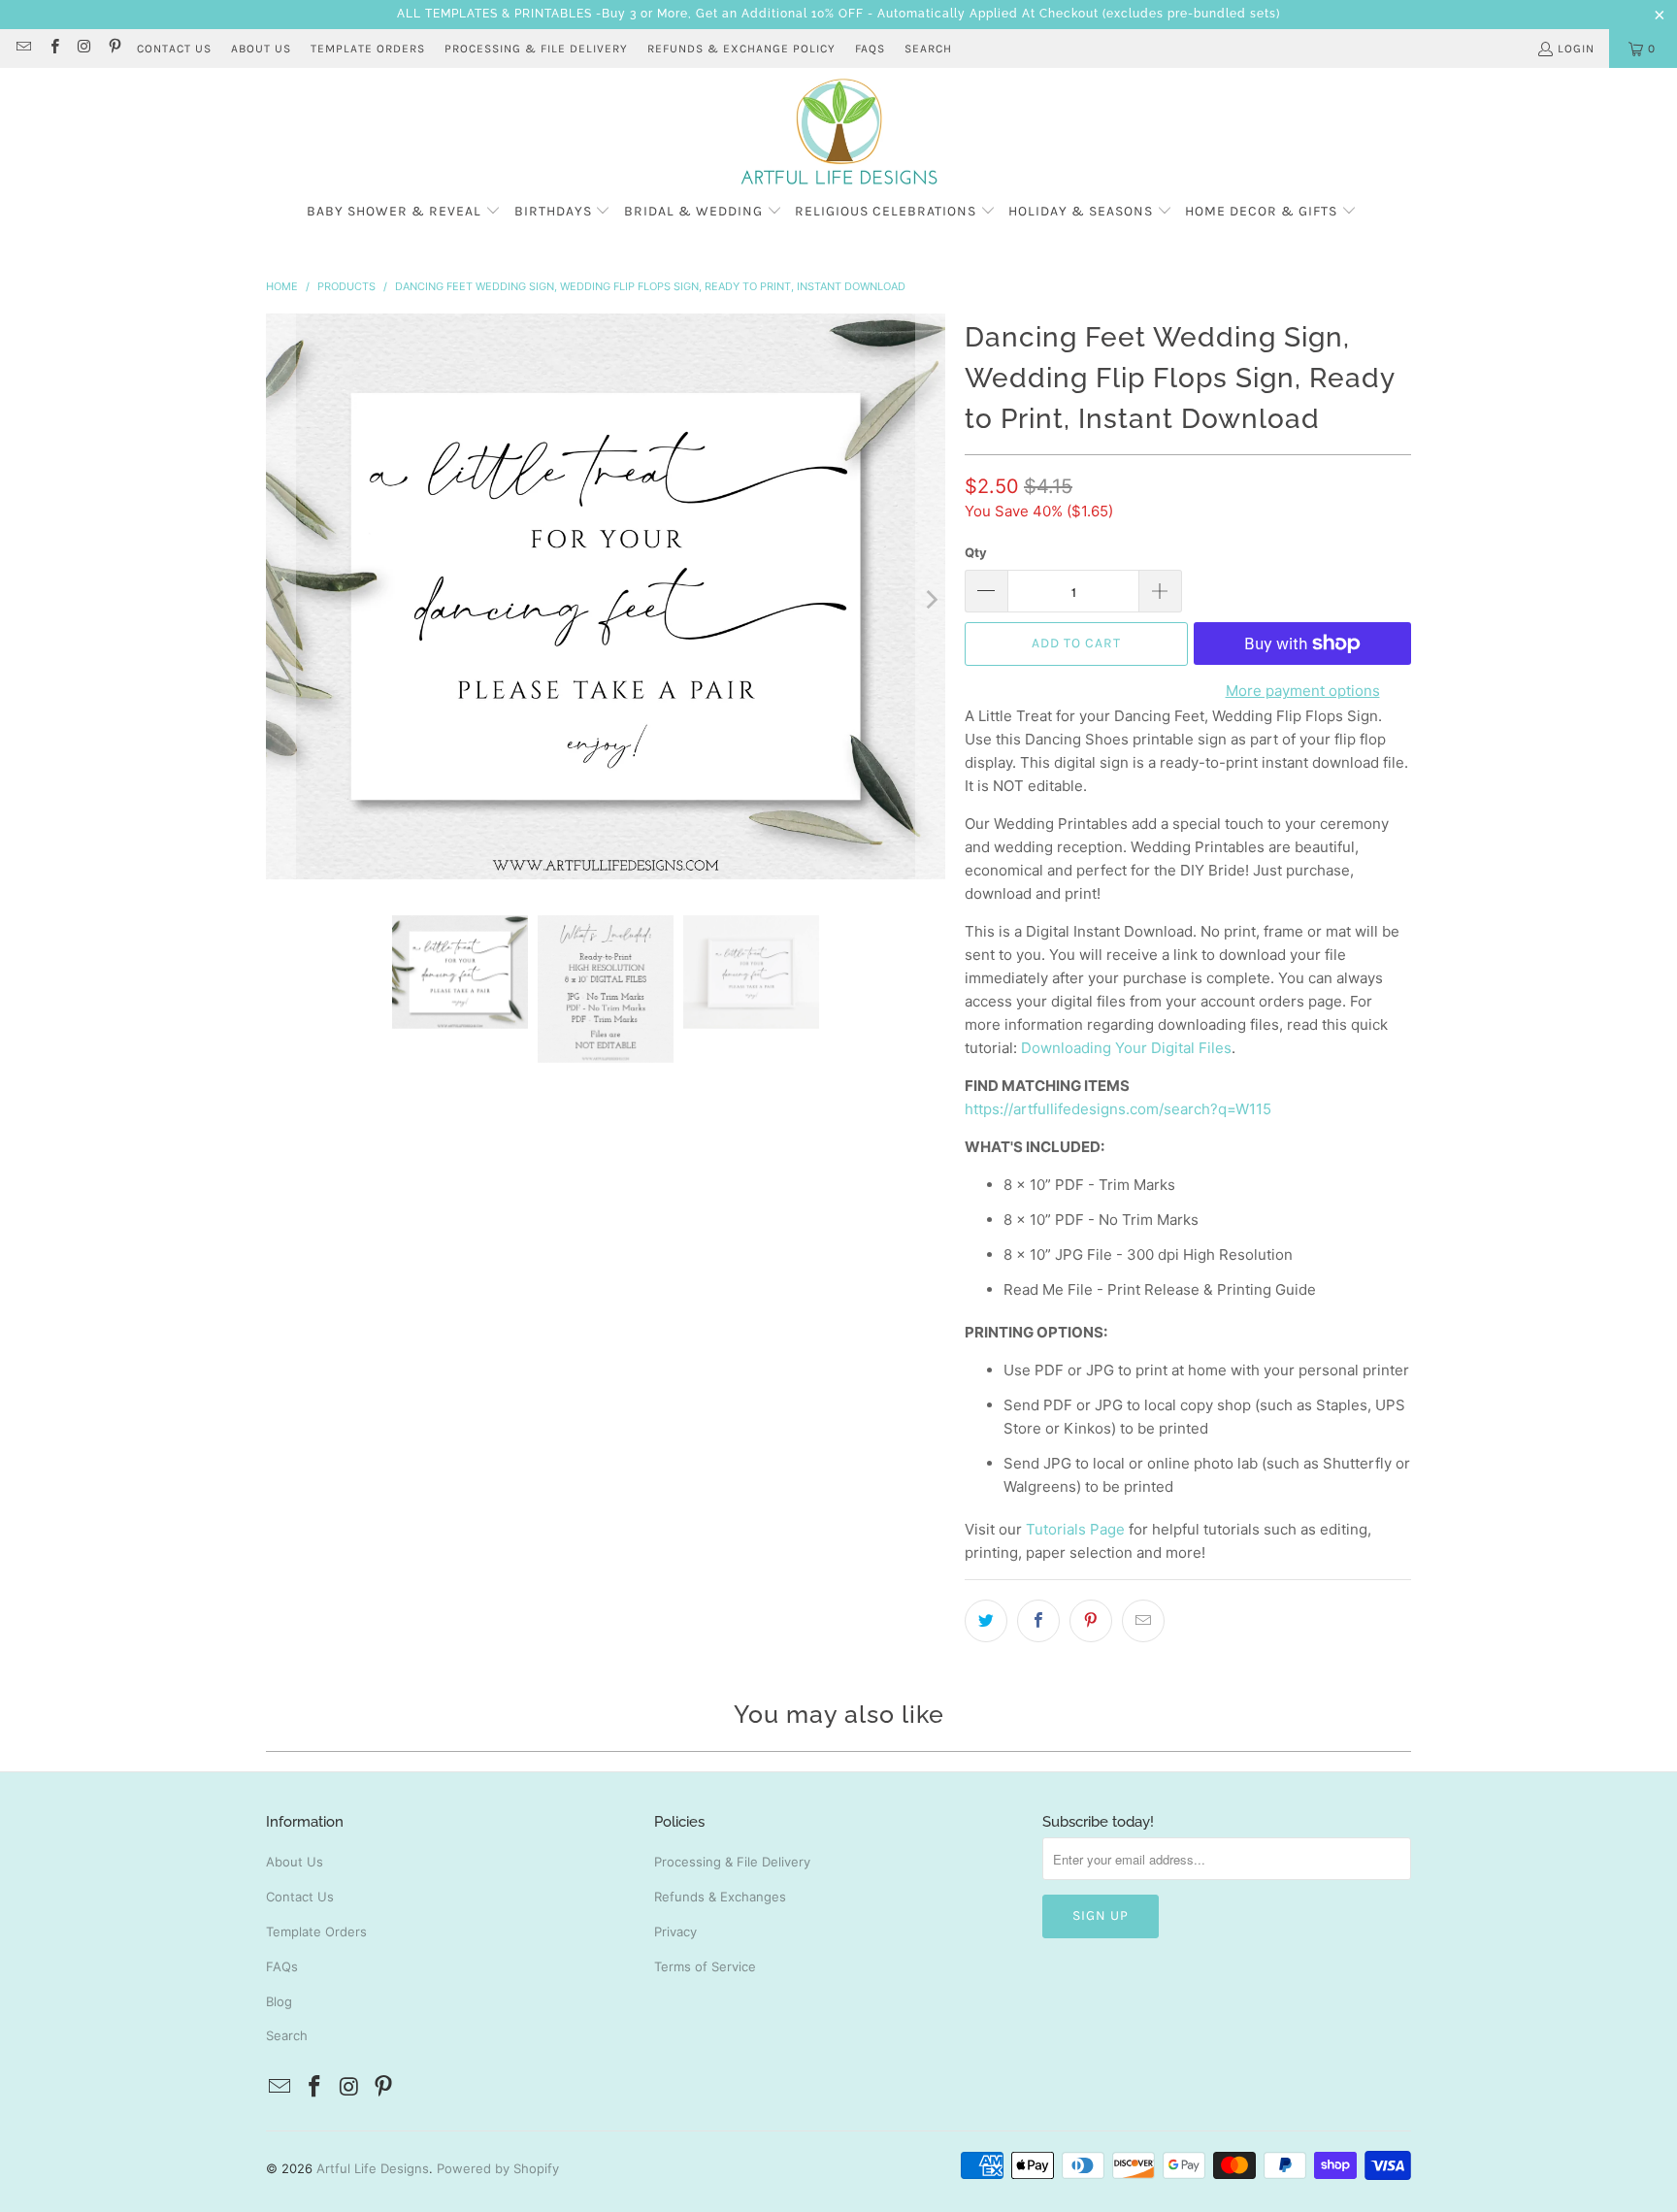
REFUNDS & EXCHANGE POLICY (741, 49)
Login (1576, 49)
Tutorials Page (1075, 1529)
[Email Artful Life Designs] (23, 49)
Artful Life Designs (373, 2168)
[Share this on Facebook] (1038, 1621)
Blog (279, 2001)
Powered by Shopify (498, 2168)
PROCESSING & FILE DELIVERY (536, 49)
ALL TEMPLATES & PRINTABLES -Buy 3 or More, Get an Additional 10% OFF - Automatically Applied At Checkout (748, 14)
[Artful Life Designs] (839, 133)
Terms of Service (705, 1966)
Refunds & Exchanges (720, 1897)
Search (928, 49)
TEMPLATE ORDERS (368, 49)
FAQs (870, 49)
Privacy (675, 1931)
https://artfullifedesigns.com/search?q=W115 (1118, 1109)
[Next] (931, 600)
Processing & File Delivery (732, 1862)
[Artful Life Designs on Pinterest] (114, 49)
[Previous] (280, 600)
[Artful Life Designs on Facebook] (53, 49)
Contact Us (300, 1897)
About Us (295, 1862)
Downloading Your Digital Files (1126, 1048)
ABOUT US (261, 49)
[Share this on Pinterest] (1091, 1621)
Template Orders (316, 1931)
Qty (976, 552)
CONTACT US (174, 49)
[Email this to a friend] (1143, 1621)
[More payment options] (1411, 644)
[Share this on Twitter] (986, 1621)
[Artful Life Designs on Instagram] (84, 49)
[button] (404, 212)
